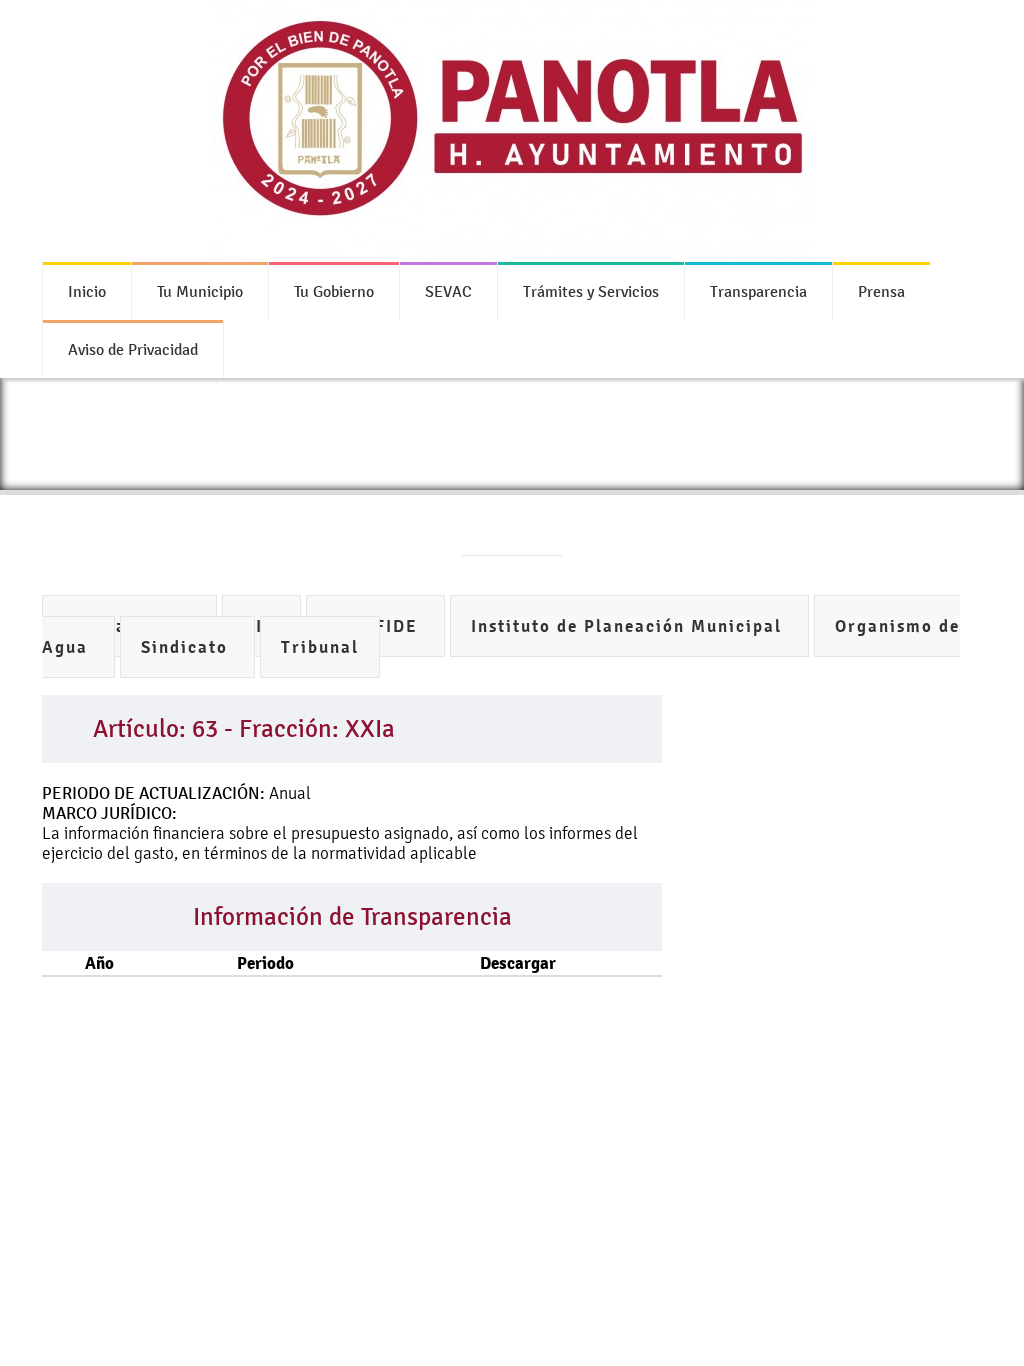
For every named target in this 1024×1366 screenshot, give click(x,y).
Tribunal (320, 647)
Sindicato (187, 647)
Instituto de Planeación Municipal (629, 626)
